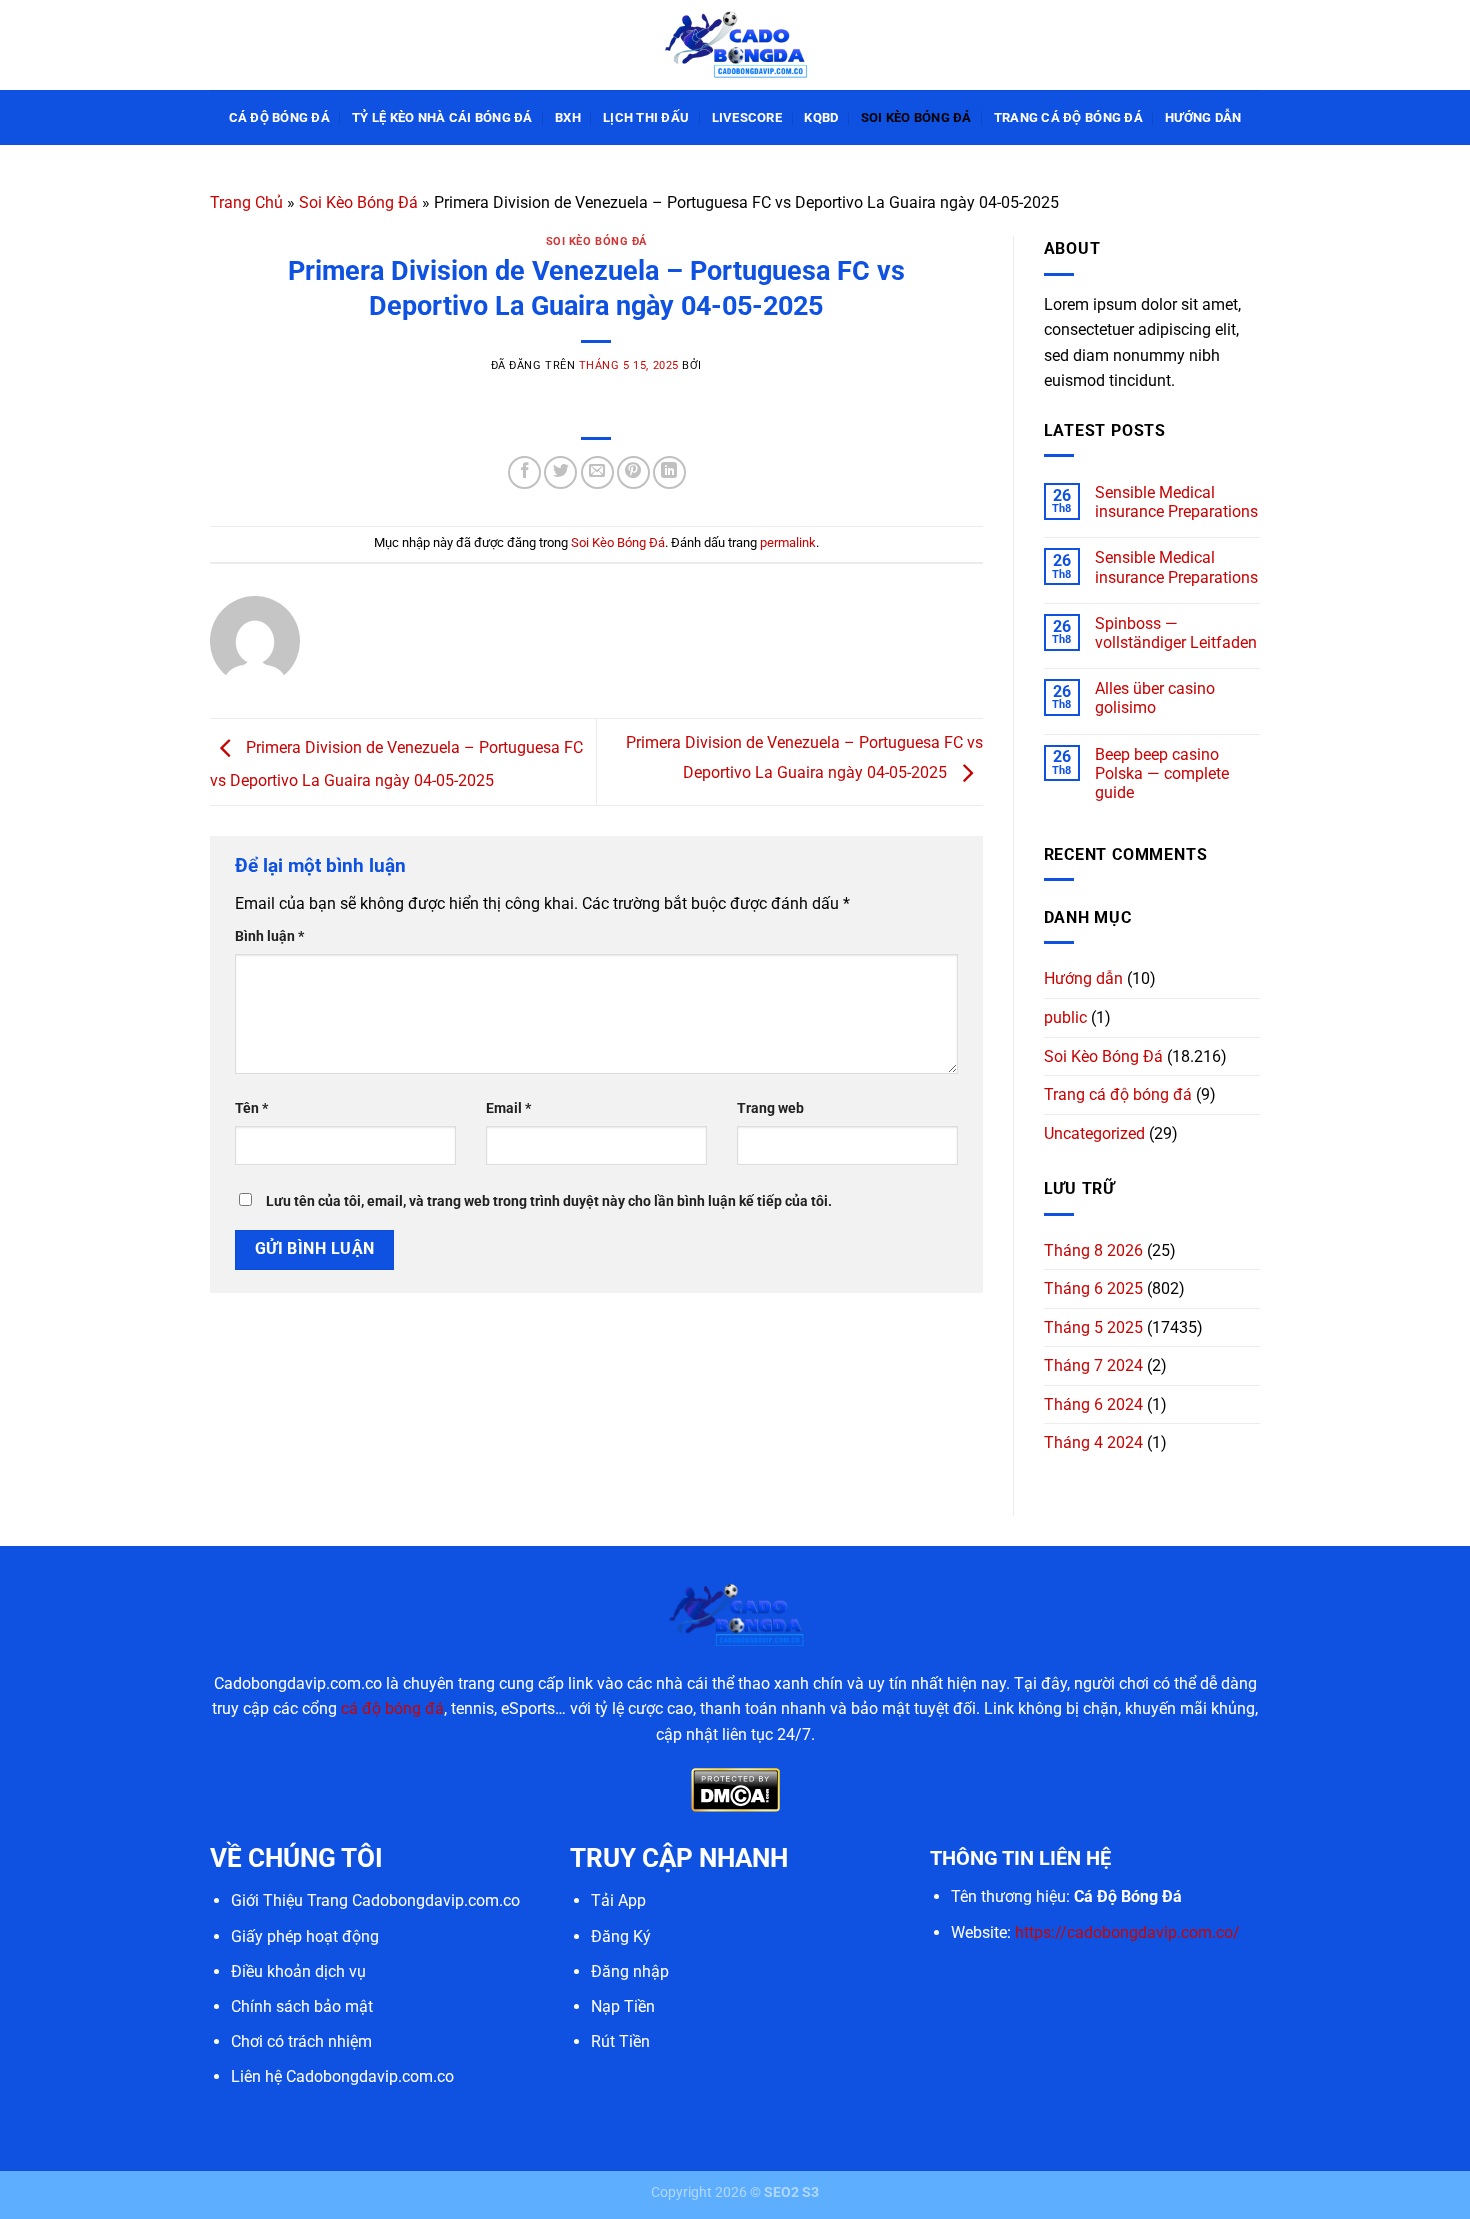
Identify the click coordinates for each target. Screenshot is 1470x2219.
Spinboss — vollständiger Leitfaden (1176, 633)
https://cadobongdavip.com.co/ (1127, 1932)
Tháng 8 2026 (1093, 1250)
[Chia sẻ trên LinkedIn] (669, 472)
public (1065, 1017)
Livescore (747, 117)
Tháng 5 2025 (1093, 1327)
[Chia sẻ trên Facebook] (524, 472)
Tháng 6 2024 (1093, 1404)
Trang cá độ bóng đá (1068, 117)
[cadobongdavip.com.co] (735, 44)
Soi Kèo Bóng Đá (916, 117)
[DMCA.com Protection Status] (735, 1789)
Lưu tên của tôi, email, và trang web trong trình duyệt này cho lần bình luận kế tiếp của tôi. (549, 1201)
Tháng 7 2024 (1093, 1365)
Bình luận (269, 936)
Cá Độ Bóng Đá (279, 117)
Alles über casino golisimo (1155, 698)
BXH (568, 117)
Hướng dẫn (1203, 117)
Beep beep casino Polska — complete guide (1162, 773)
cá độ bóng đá (392, 1708)
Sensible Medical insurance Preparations (1176, 502)
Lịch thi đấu (646, 117)
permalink (788, 542)
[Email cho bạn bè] (597, 472)
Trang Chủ (246, 202)
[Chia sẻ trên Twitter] (560, 472)
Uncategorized (1094, 1133)
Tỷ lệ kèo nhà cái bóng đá (442, 117)
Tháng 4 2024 (1093, 1442)
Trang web (770, 1108)
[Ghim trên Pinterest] (633, 472)
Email (508, 1108)
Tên (251, 1108)
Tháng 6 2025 (1093, 1288)
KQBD (821, 117)
